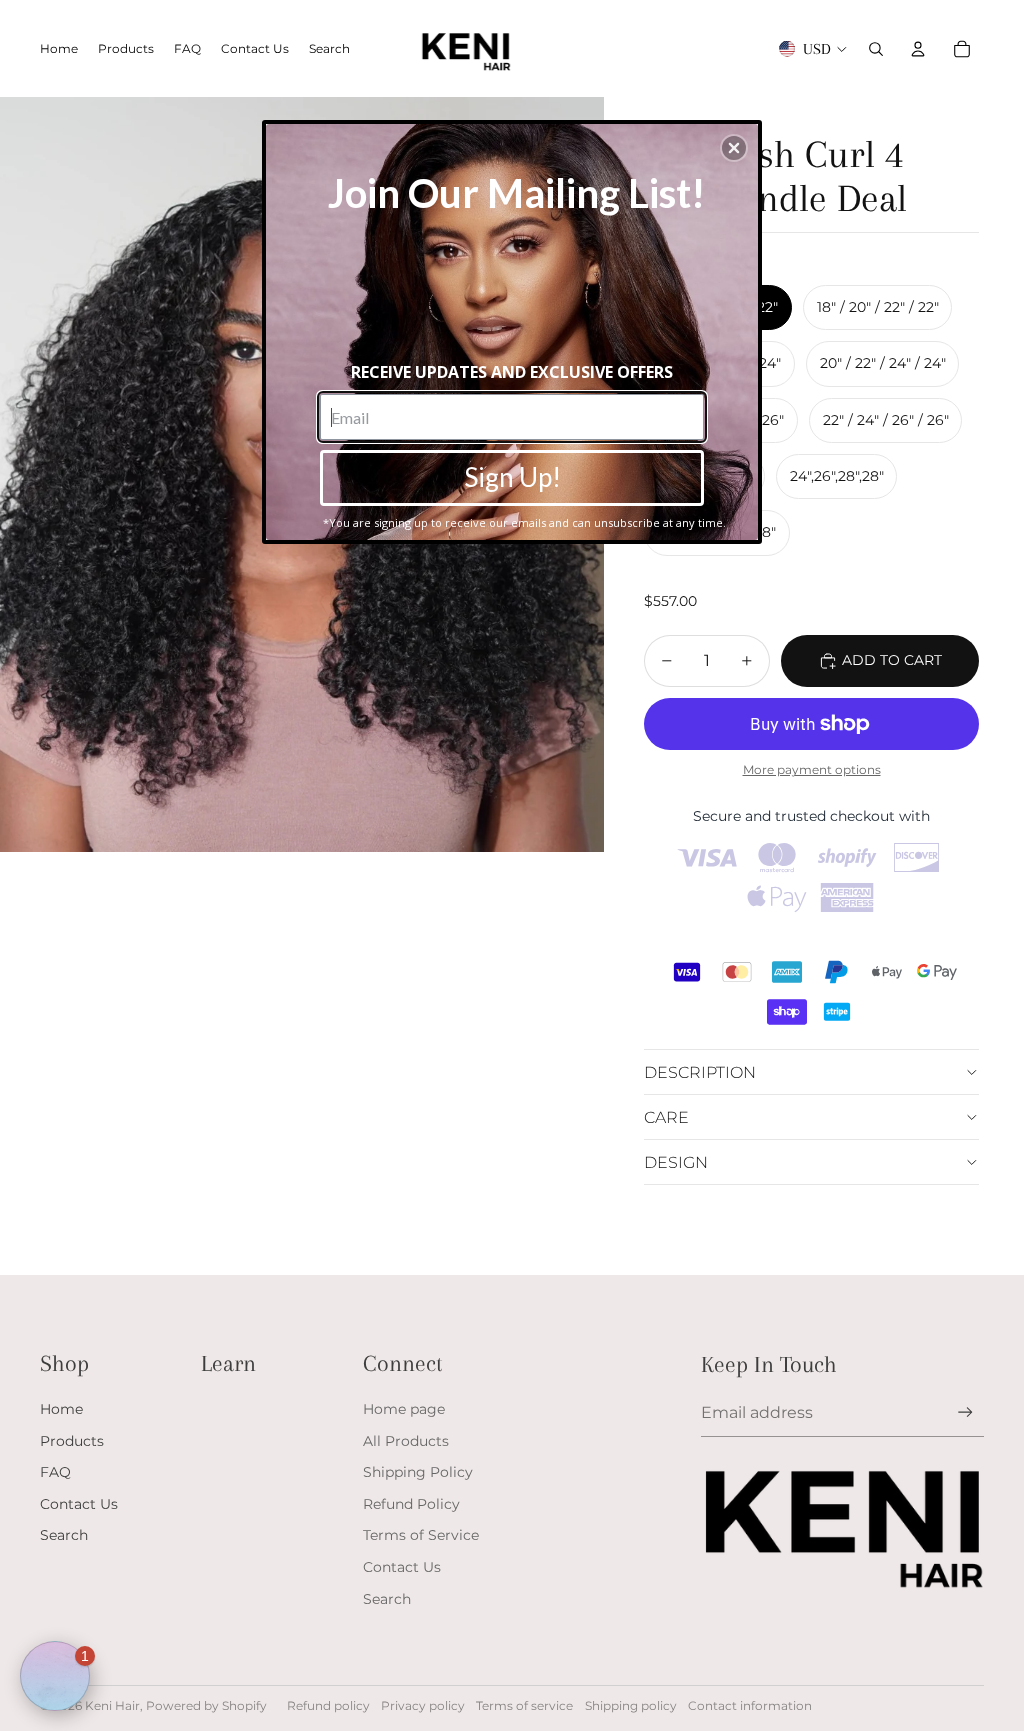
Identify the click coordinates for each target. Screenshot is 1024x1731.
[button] (734, 148)
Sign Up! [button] (512, 477)
